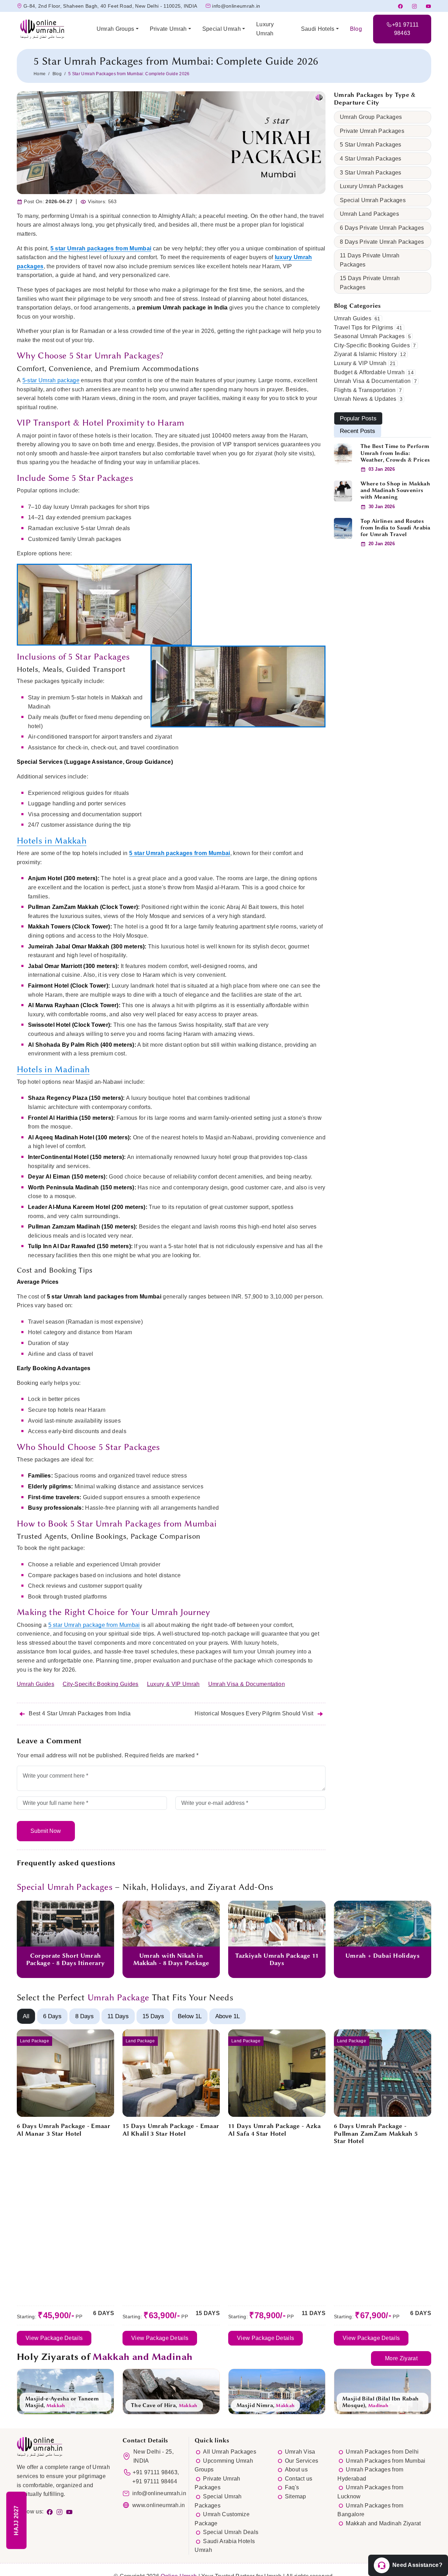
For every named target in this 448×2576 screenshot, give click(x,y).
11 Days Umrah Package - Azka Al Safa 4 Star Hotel (274, 2130)
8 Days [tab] (85, 2016)
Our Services (302, 2461)
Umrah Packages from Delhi (382, 2452)
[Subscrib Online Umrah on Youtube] (71, 2511)
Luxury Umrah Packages (372, 186)
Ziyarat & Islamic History (365, 354)
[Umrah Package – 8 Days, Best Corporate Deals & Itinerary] (65, 1923)
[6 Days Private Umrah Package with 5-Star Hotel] (383, 2073)
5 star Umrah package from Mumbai (94, 1625)
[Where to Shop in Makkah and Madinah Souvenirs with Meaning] (343, 490)
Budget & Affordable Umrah (369, 372)
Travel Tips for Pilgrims (364, 328)
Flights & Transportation (365, 390)
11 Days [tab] (118, 2016)
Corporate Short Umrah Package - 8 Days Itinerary (65, 1959)
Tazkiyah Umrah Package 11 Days (277, 1959)
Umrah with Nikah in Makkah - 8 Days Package (171, 1959)
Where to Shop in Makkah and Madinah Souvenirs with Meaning (395, 490)
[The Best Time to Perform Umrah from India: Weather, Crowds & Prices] (343, 453)
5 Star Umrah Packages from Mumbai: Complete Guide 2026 (176, 61)
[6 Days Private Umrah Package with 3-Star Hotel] (65, 2073)
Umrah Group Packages (371, 117)
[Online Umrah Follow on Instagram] (61, 2511)
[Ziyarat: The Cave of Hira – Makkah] (171, 2391)
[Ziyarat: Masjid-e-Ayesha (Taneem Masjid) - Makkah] (65, 2391)
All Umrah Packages (230, 2452)
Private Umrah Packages (372, 131)
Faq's (292, 2487)
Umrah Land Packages (369, 214)
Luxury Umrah (265, 29)
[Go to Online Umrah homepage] (51, 29)
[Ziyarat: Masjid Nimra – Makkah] (277, 2391)
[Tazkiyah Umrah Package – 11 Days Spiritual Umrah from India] (277, 1923)
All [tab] (26, 2016)
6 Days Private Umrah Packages (382, 228)
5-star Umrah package (51, 380)
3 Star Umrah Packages (371, 173)
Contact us (299, 2479)
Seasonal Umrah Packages (369, 336)
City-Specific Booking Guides (101, 1684)
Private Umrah (168, 29)
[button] (408, 2565)
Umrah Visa (300, 2452)
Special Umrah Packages (373, 200)
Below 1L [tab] (190, 2016)
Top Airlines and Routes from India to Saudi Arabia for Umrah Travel (395, 528)
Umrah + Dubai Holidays (383, 1956)
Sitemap (296, 2496)
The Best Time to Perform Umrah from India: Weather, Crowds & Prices (395, 453)
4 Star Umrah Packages (371, 159)
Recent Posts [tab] (358, 431)
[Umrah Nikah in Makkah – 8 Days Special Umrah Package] (171, 1923)
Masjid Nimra (255, 2405)
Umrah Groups (115, 29)
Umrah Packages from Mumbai (386, 2461)
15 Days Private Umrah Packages (370, 283)
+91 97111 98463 (155, 2472)
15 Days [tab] (153, 2016)
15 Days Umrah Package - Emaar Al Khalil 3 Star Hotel (171, 2130)
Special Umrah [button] (222, 29)
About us (296, 2470)
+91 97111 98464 (154, 2481)
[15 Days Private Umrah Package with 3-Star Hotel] (171, 2073)
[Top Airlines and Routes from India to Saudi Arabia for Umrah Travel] (343, 528)
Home (40, 74)
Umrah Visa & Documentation (247, 1684)
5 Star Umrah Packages (371, 145)
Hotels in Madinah (53, 1069)
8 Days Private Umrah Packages (382, 242)
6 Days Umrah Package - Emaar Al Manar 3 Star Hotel (64, 2130)
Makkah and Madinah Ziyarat (383, 2523)
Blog (356, 29)
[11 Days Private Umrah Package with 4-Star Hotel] (277, 2073)
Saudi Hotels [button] (318, 29)
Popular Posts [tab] (358, 418)
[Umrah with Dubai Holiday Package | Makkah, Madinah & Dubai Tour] (383, 1923)
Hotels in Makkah (52, 841)
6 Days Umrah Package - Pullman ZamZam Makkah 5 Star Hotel (376, 2133)
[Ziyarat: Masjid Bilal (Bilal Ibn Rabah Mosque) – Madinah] (383, 2391)
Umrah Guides (36, 1684)
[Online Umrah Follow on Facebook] (50, 2511)
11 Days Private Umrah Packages (370, 260)
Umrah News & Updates (365, 399)
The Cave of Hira (153, 2405)
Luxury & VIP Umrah (173, 1684)
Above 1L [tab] (227, 2016)
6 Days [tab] (52, 2016)
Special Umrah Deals (231, 2532)
